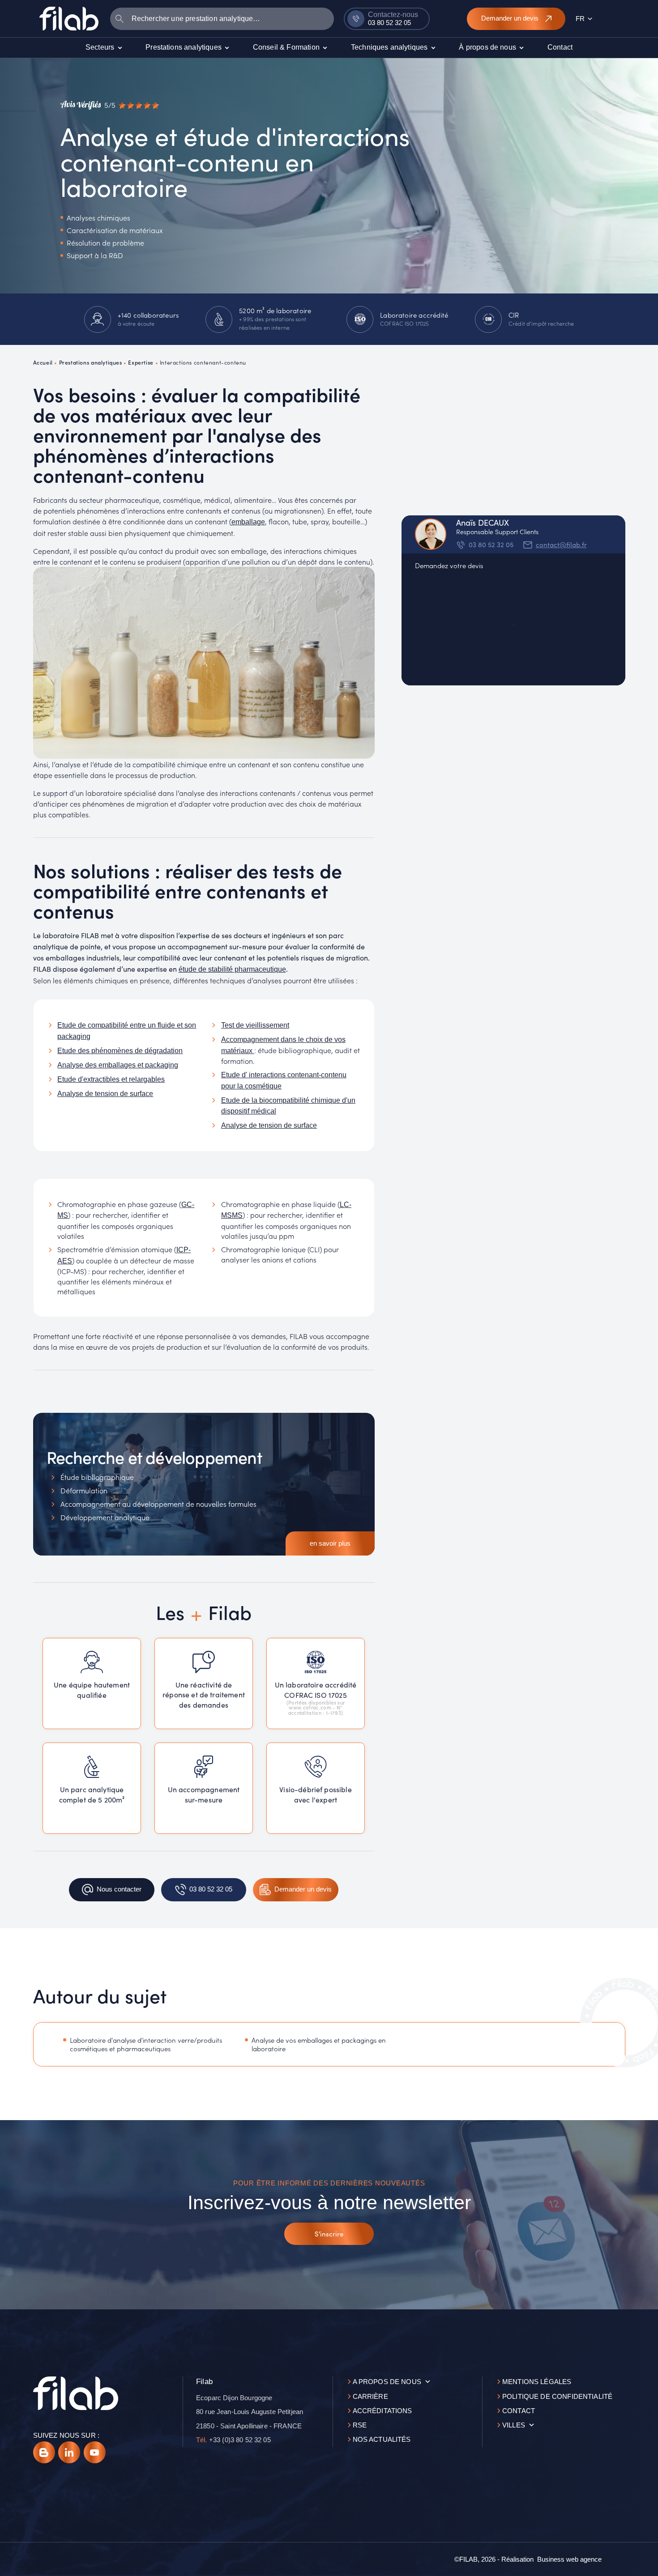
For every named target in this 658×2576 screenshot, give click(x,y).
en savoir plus (330, 1543)
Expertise (141, 362)
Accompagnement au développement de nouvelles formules (158, 1504)
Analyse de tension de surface (105, 1094)
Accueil (43, 362)
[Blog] (44, 2452)
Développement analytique (105, 1517)
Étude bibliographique (97, 1477)
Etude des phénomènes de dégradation (120, 1051)
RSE (360, 2425)
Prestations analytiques (91, 362)
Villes (514, 2425)
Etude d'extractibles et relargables (111, 1079)
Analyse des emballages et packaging (118, 1065)
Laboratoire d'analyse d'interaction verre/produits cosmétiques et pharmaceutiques (146, 2045)
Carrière (370, 2396)
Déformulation (84, 1490)
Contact (519, 2411)
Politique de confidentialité (557, 2396)
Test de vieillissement (255, 1025)
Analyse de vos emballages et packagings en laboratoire (319, 2045)
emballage (248, 522)
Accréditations (382, 2411)
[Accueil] (69, 18)
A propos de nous (387, 2382)
